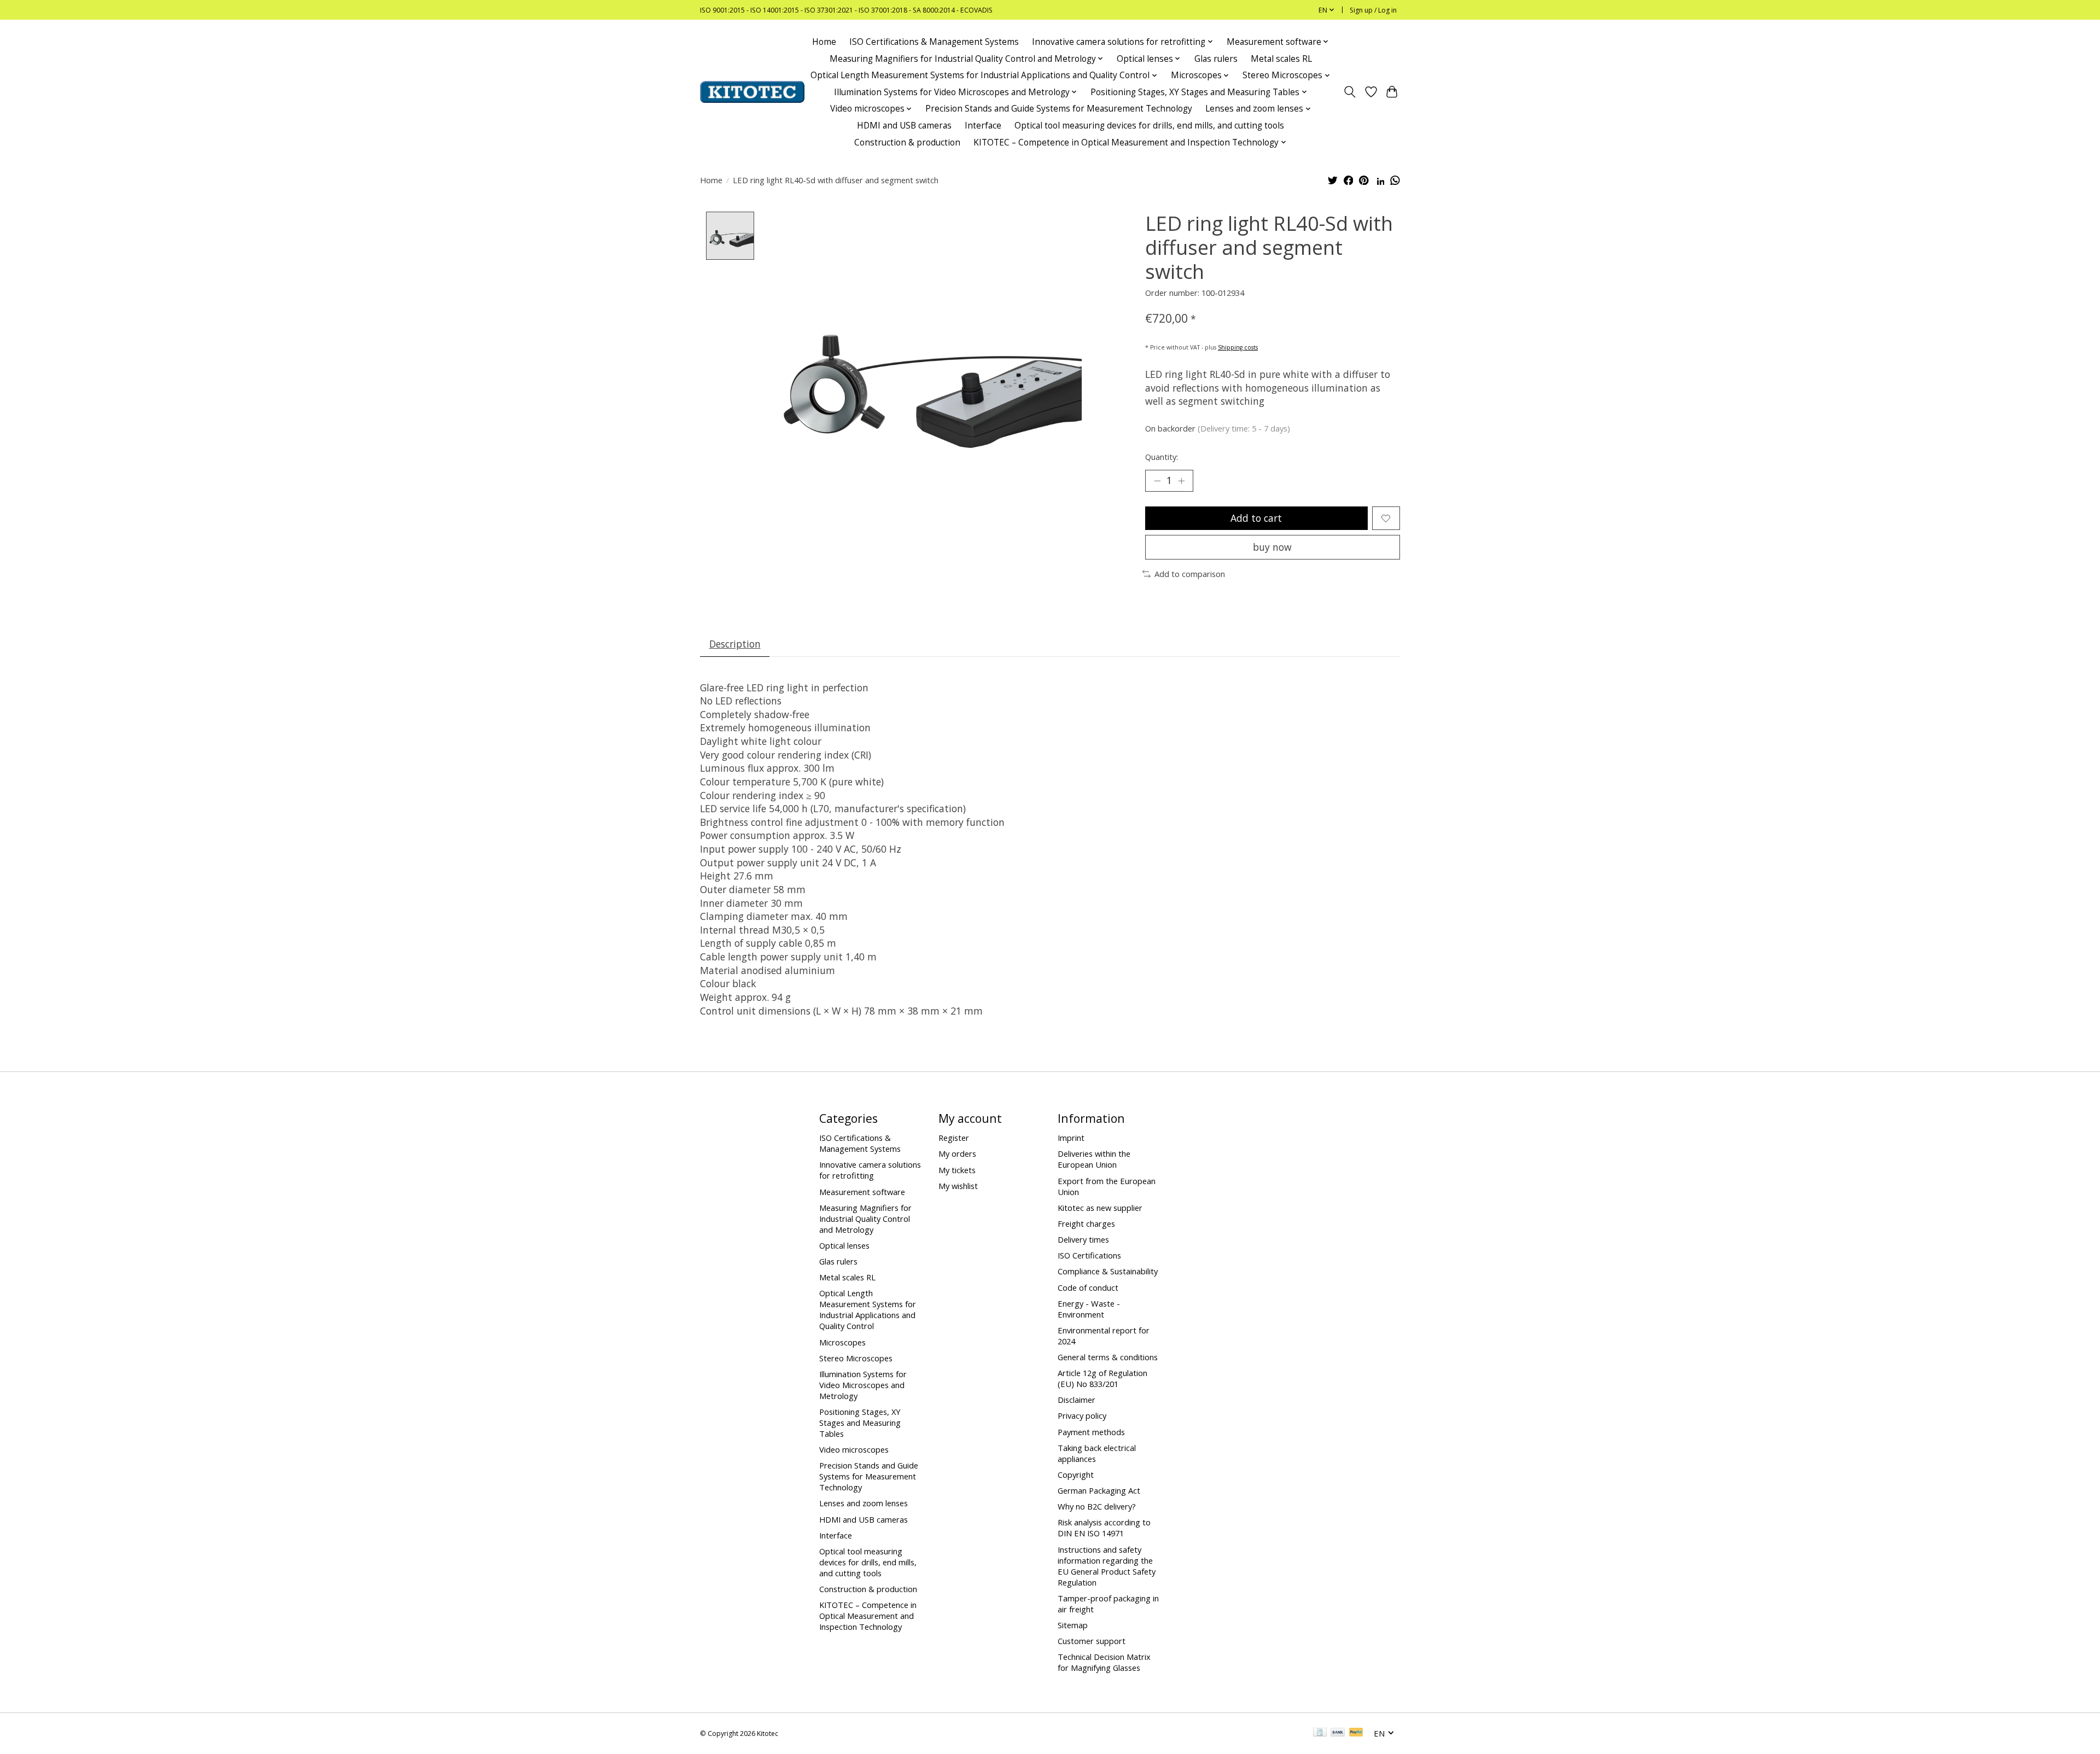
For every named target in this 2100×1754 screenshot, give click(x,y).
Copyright (1076, 1475)
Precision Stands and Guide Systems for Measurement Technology (1059, 109)
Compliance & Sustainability (1108, 1271)
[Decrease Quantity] (1157, 481)
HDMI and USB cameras (904, 126)
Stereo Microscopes (856, 1358)
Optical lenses (844, 1245)
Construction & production (907, 142)
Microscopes (842, 1342)
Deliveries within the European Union (1094, 1159)
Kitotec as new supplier (1100, 1208)
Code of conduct (1088, 1287)
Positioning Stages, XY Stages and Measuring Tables (860, 1423)
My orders (957, 1153)
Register (954, 1138)
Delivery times (1083, 1239)
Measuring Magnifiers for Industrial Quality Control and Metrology (865, 1219)
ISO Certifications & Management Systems (934, 42)
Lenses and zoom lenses (864, 1503)
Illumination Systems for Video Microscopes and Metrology (863, 1385)
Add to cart (1256, 518)
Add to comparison (1190, 574)
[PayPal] (1356, 1733)
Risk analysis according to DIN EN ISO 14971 (1104, 1528)
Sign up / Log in (1373, 10)
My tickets (957, 1170)
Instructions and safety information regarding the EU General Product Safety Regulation (1107, 1566)
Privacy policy (1082, 1415)
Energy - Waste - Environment (1089, 1309)
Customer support (1092, 1641)
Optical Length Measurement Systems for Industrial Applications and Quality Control (868, 1309)
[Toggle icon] (1350, 92)
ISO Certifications (1089, 1255)
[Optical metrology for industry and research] (752, 92)
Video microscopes (854, 1449)
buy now (1272, 547)
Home (824, 42)
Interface (983, 126)
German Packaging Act (1099, 1490)
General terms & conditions (1108, 1357)
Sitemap (1073, 1625)
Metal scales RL (1281, 59)
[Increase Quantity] (1181, 481)
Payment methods (1091, 1432)
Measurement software (862, 1192)
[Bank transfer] (1338, 1733)
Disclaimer (1077, 1400)
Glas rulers (1216, 59)
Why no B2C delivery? (1097, 1506)
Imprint (1071, 1138)
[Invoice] (1320, 1733)
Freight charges (1086, 1223)
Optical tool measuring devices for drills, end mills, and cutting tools (1149, 126)
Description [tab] (735, 644)
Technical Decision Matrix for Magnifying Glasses (1104, 1662)
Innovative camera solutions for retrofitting (870, 1170)
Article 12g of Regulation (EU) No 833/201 (1102, 1378)
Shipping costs (1238, 347)
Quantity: (1162, 457)
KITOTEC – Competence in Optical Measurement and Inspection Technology (868, 1616)
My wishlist (958, 1186)
